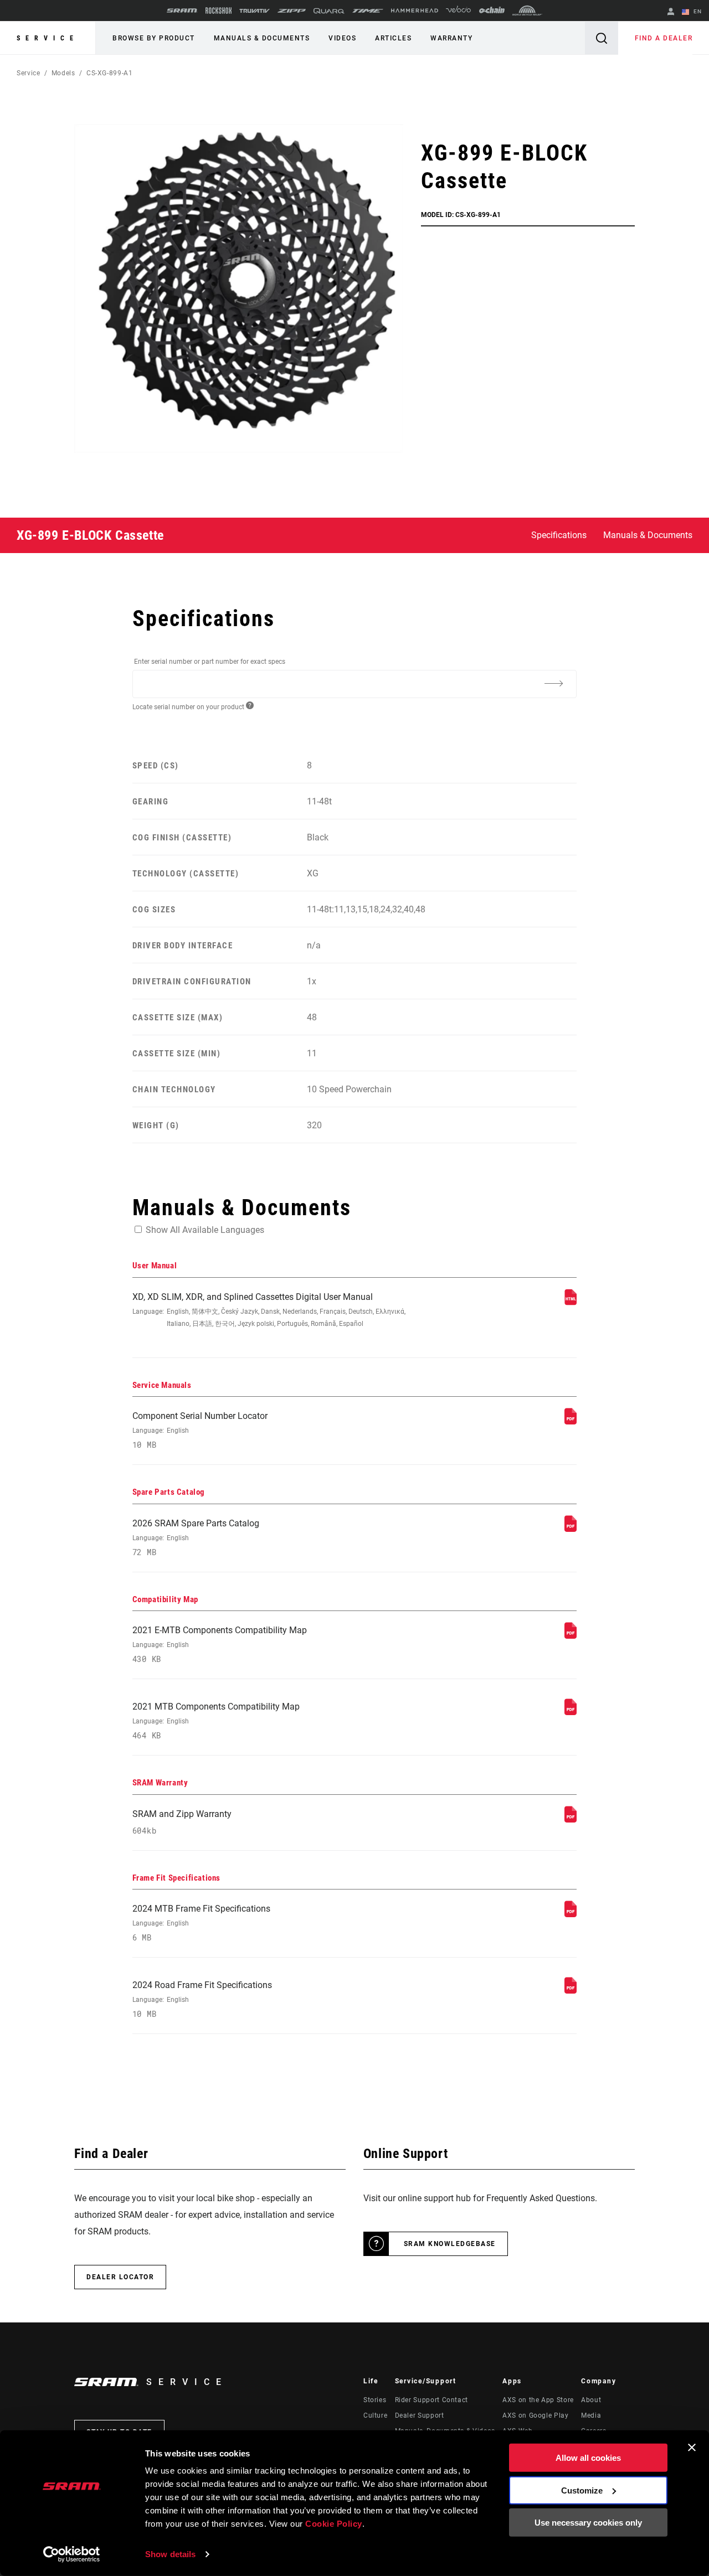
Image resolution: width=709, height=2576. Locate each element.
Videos (342, 38)
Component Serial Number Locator (200, 1430)
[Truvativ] (255, 11)
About (591, 2400)
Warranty (451, 38)
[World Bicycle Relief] (527, 11)
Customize (582, 2490)
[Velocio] (458, 11)
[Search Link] (602, 38)
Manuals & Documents (262, 38)
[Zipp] (292, 11)
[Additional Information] (553, 683)
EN (697, 11)
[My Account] (671, 12)
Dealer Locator (120, 2277)
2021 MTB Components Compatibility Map (216, 1721)
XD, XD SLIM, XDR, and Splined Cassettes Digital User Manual (269, 1310)
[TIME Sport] (368, 11)
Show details (170, 2554)
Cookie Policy (334, 2524)
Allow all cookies (588, 2458)
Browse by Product (154, 38)
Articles (393, 38)
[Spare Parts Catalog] (571, 1529)
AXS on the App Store (538, 2400)
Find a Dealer (664, 38)
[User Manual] (571, 1302)
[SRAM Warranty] (571, 1819)
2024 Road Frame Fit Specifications (202, 1999)
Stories (375, 2400)
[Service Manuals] (571, 1421)
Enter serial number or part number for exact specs (210, 662)
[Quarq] (329, 11)
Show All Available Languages (205, 1230)
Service (48, 38)
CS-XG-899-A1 (110, 73)
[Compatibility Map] (571, 1636)
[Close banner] (692, 2448)
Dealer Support (420, 2415)
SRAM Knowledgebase (450, 2244)
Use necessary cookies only (588, 2523)
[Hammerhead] (415, 11)
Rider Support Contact (431, 2400)
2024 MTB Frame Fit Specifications (201, 1923)
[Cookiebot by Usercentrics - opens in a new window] (72, 2554)
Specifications (559, 535)
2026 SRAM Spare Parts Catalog (196, 1538)
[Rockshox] (219, 11)
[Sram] (182, 11)
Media (591, 2415)
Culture (375, 2415)
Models (63, 73)
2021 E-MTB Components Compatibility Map (220, 1645)
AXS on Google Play (536, 2415)
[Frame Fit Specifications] (571, 1914)
